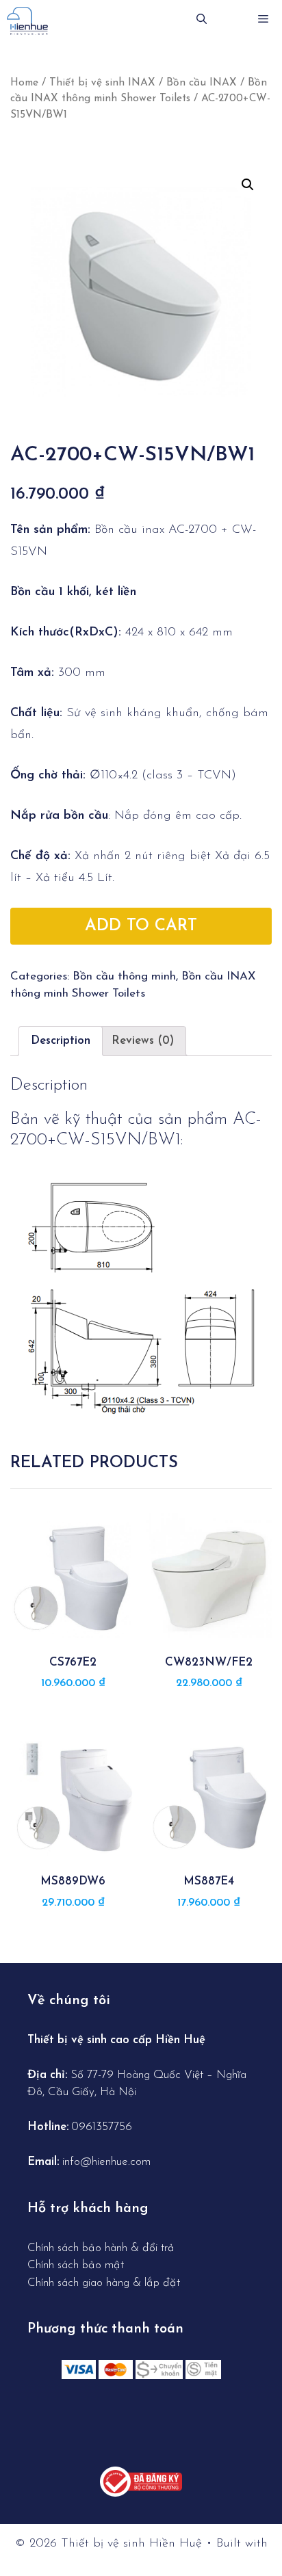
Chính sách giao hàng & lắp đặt (104, 2283)
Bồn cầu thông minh (124, 976)
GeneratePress (141, 2556)
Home (24, 83)
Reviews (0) (143, 1041)
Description (61, 1041)
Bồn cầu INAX (202, 83)
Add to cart (141, 926)
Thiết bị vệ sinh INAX (102, 83)
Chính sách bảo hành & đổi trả (103, 2248)
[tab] (61, 1041)
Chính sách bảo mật (76, 2265)
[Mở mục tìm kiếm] (202, 21)
